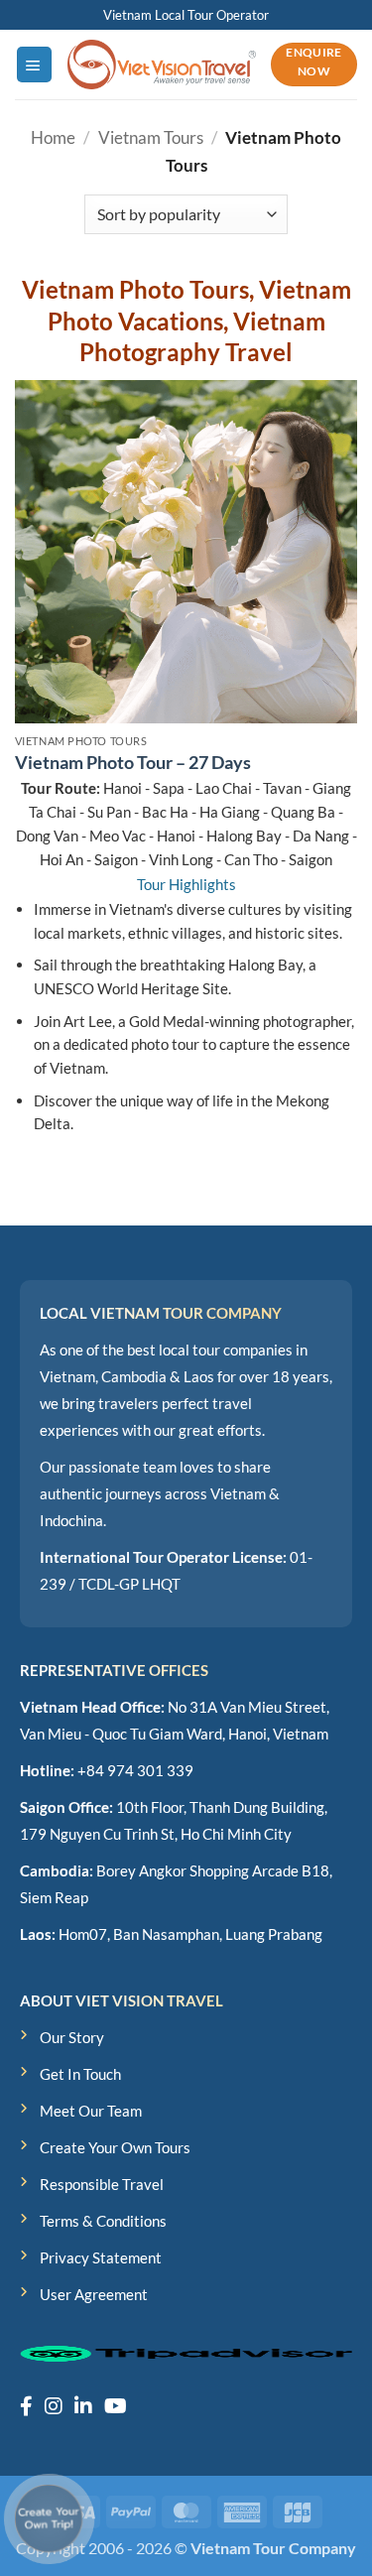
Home (53, 137)
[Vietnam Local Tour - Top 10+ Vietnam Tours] (162, 64)
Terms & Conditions (103, 2221)
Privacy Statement (101, 2257)
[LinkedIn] (83, 2405)
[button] (34, 64)
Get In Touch (80, 2074)
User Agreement (94, 2294)
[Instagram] (54, 2405)
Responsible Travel (102, 2184)
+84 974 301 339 (135, 1770)
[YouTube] (116, 2405)
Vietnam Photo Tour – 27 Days (133, 762)
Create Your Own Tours (115, 2147)
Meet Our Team (91, 2111)
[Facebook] (26, 2405)
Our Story (72, 2037)
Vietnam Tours (151, 137)
